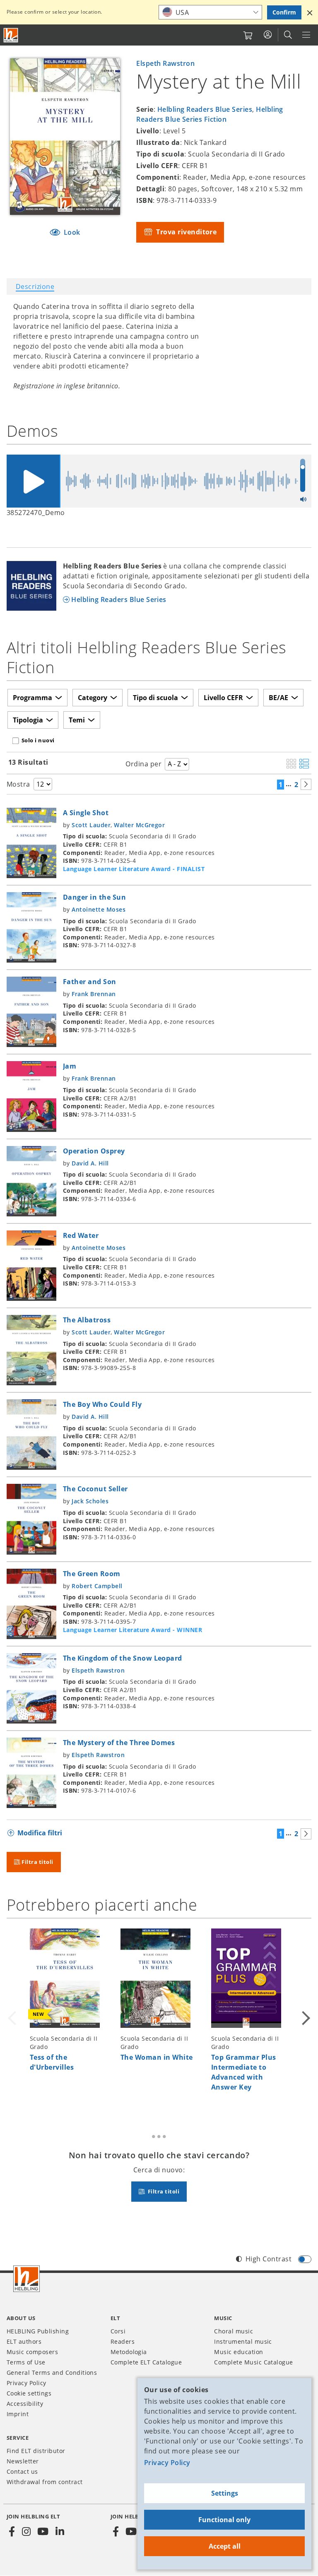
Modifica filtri (40, 1833)
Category (93, 698)
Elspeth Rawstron (165, 63)
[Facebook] (12, 2532)
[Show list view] (304, 764)
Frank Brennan (94, 994)
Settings (225, 2493)
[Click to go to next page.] (306, 784)
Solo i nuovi (38, 740)
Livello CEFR (223, 698)
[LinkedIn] (60, 2532)
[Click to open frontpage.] (11, 35)
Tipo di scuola (155, 698)
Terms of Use (26, 2362)
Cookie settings (29, 2393)
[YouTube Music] (131, 2532)
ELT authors (24, 2341)
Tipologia (28, 720)
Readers (123, 2341)
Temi (77, 720)
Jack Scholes (90, 1501)
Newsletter (23, 2461)
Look (71, 232)
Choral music (234, 2331)
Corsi (118, 2331)
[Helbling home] (26, 2279)
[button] (310, 12)
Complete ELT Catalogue (146, 2362)
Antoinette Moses (99, 909)
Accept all (225, 2546)
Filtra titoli (37, 1862)
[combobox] (210, 12)
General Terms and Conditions (52, 2373)
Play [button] (33, 481)
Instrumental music (243, 2341)
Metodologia (129, 2352)
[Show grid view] (291, 764)
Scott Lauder (91, 825)
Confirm (284, 12)
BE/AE (278, 698)
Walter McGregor (139, 825)
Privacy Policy (167, 2463)
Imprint (18, 2414)
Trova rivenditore (186, 232)
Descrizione (35, 286)
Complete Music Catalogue (254, 2362)
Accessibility (25, 2404)
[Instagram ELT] (26, 2532)
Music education (238, 2352)
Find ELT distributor (36, 2451)
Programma (33, 698)
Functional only (224, 2520)
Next (305, 2016)
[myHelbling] (268, 35)
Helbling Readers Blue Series (205, 109)
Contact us (22, 2471)
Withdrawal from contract (45, 2482)
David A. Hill (90, 1163)
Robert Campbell (97, 1586)
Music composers (32, 2352)
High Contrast (269, 2259)
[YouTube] (43, 2532)
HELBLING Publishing (38, 2331)
